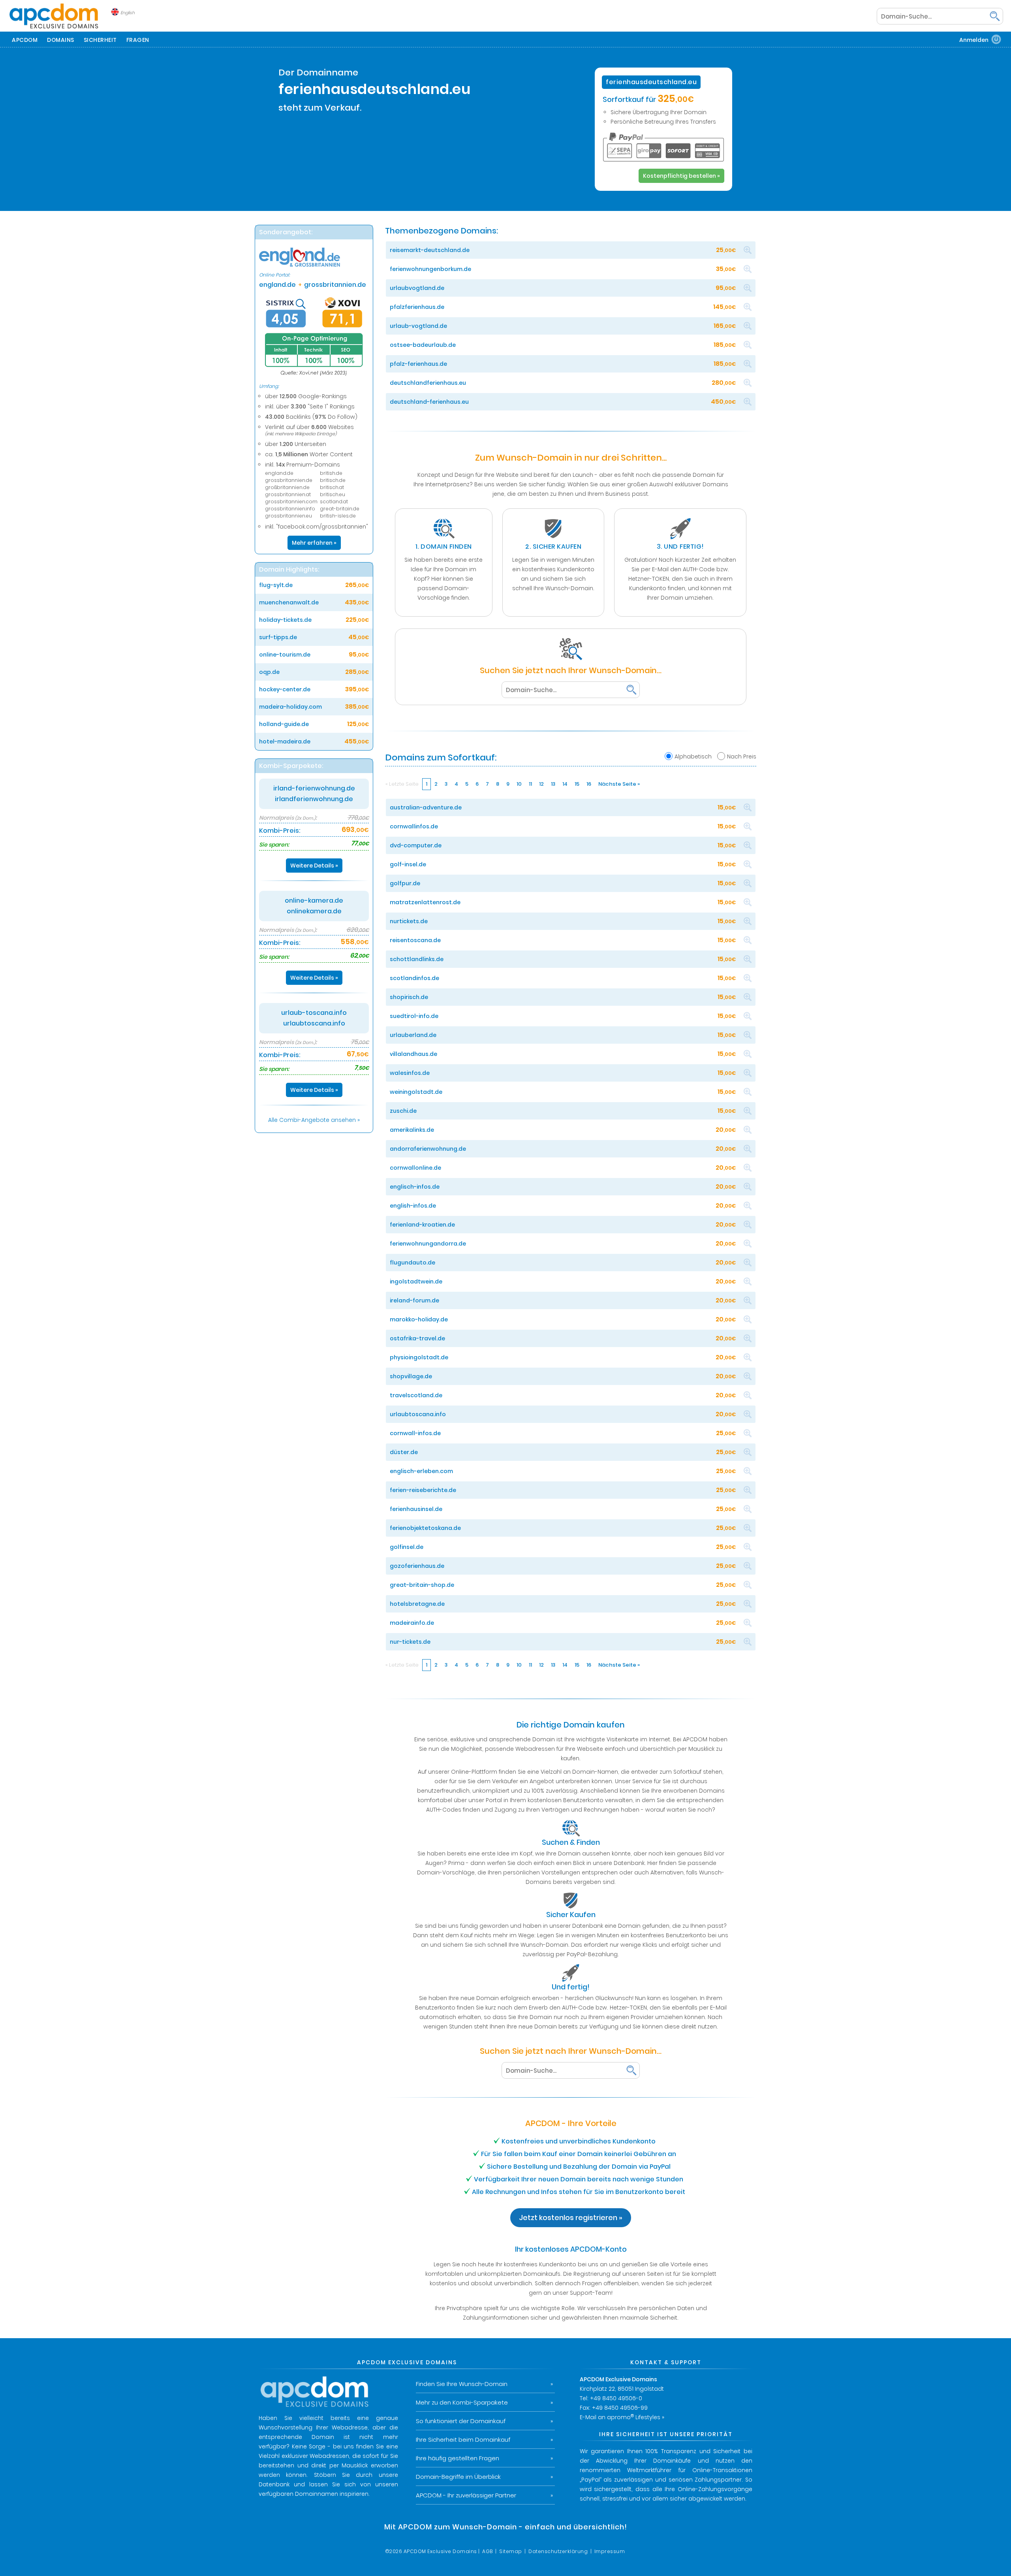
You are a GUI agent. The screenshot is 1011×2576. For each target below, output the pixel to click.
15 (577, 784)
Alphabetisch (693, 756)
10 (519, 784)
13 (553, 784)
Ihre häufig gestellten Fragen (458, 2458)
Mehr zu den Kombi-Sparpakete (462, 2402)
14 (565, 784)
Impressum (610, 2551)
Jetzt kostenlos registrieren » (571, 2218)
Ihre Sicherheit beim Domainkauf (463, 2440)
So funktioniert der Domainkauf (461, 2421)
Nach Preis (742, 756)
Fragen (138, 40)
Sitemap (511, 2551)
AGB (488, 2551)
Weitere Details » (314, 866)
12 (541, 784)
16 (589, 784)
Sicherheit (100, 40)
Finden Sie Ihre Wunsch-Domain (462, 2384)
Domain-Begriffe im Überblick (458, 2477)
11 (530, 784)
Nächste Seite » (619, 784)
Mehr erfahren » (314, 543)
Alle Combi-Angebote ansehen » (314, 1120)
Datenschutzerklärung (558, 2551)
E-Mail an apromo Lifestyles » (622, 2417)
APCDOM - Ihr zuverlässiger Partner (466, 2495)
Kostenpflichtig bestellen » (681, 176)
